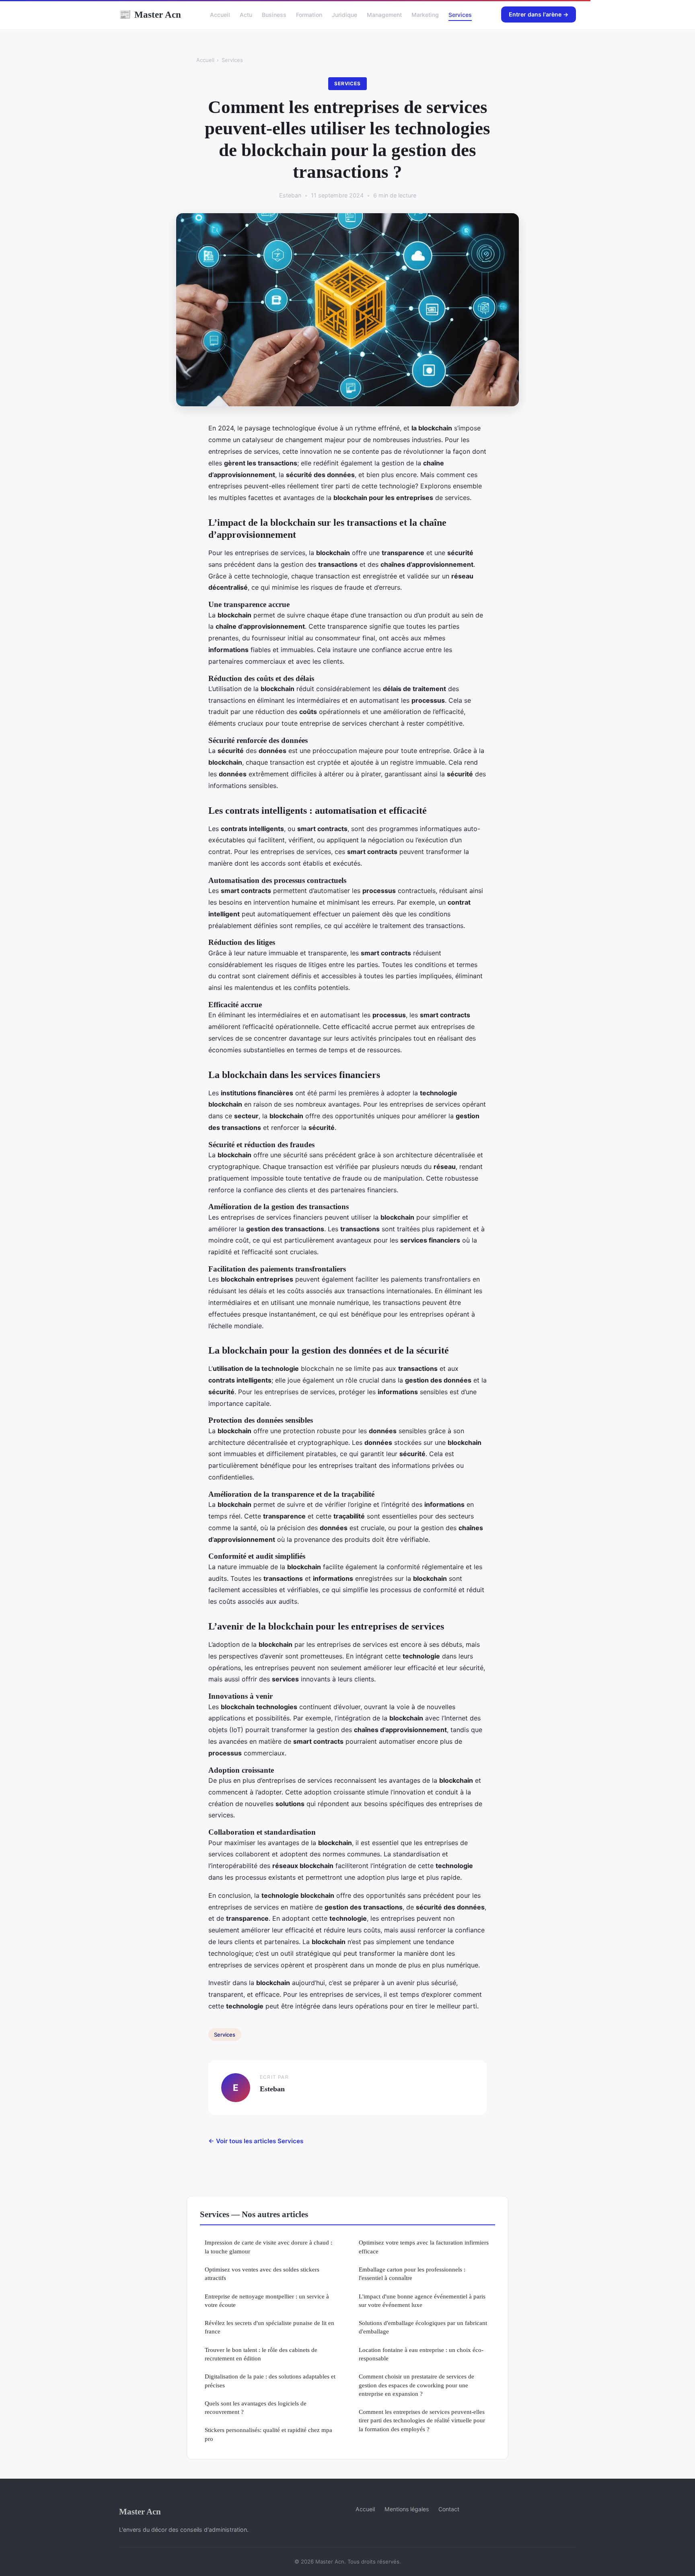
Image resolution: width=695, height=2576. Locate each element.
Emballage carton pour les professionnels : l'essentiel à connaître (412, 2274)
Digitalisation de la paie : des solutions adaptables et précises (270, 2381)
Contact (449, 2509)
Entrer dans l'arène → (539, 14)
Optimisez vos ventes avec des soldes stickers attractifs (262, 2274)
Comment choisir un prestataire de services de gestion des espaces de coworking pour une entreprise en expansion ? (416, 2385)
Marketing (425, 15)
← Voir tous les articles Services (256, 2141)
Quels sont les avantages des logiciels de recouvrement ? (256, 2407)
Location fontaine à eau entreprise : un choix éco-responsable (421, 2354)
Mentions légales (407, 2509)
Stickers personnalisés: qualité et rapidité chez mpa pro (268, 2434)
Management (384, 15)
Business (274, 15)
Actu (246, 15)
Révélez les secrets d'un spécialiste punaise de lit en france (269, 2327)
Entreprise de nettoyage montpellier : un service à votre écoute (267, 2300)
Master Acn (150, 14)
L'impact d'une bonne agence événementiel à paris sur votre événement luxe (422, 2300)
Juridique (344, 15)
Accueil (220, 15)
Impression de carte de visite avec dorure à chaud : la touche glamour (268, 2247)
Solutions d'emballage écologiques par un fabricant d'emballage (423, 2327)
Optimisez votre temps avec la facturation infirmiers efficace (424, 2247)
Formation (309, 15)
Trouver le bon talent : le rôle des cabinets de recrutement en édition (261, 2354)
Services (460, 15)
